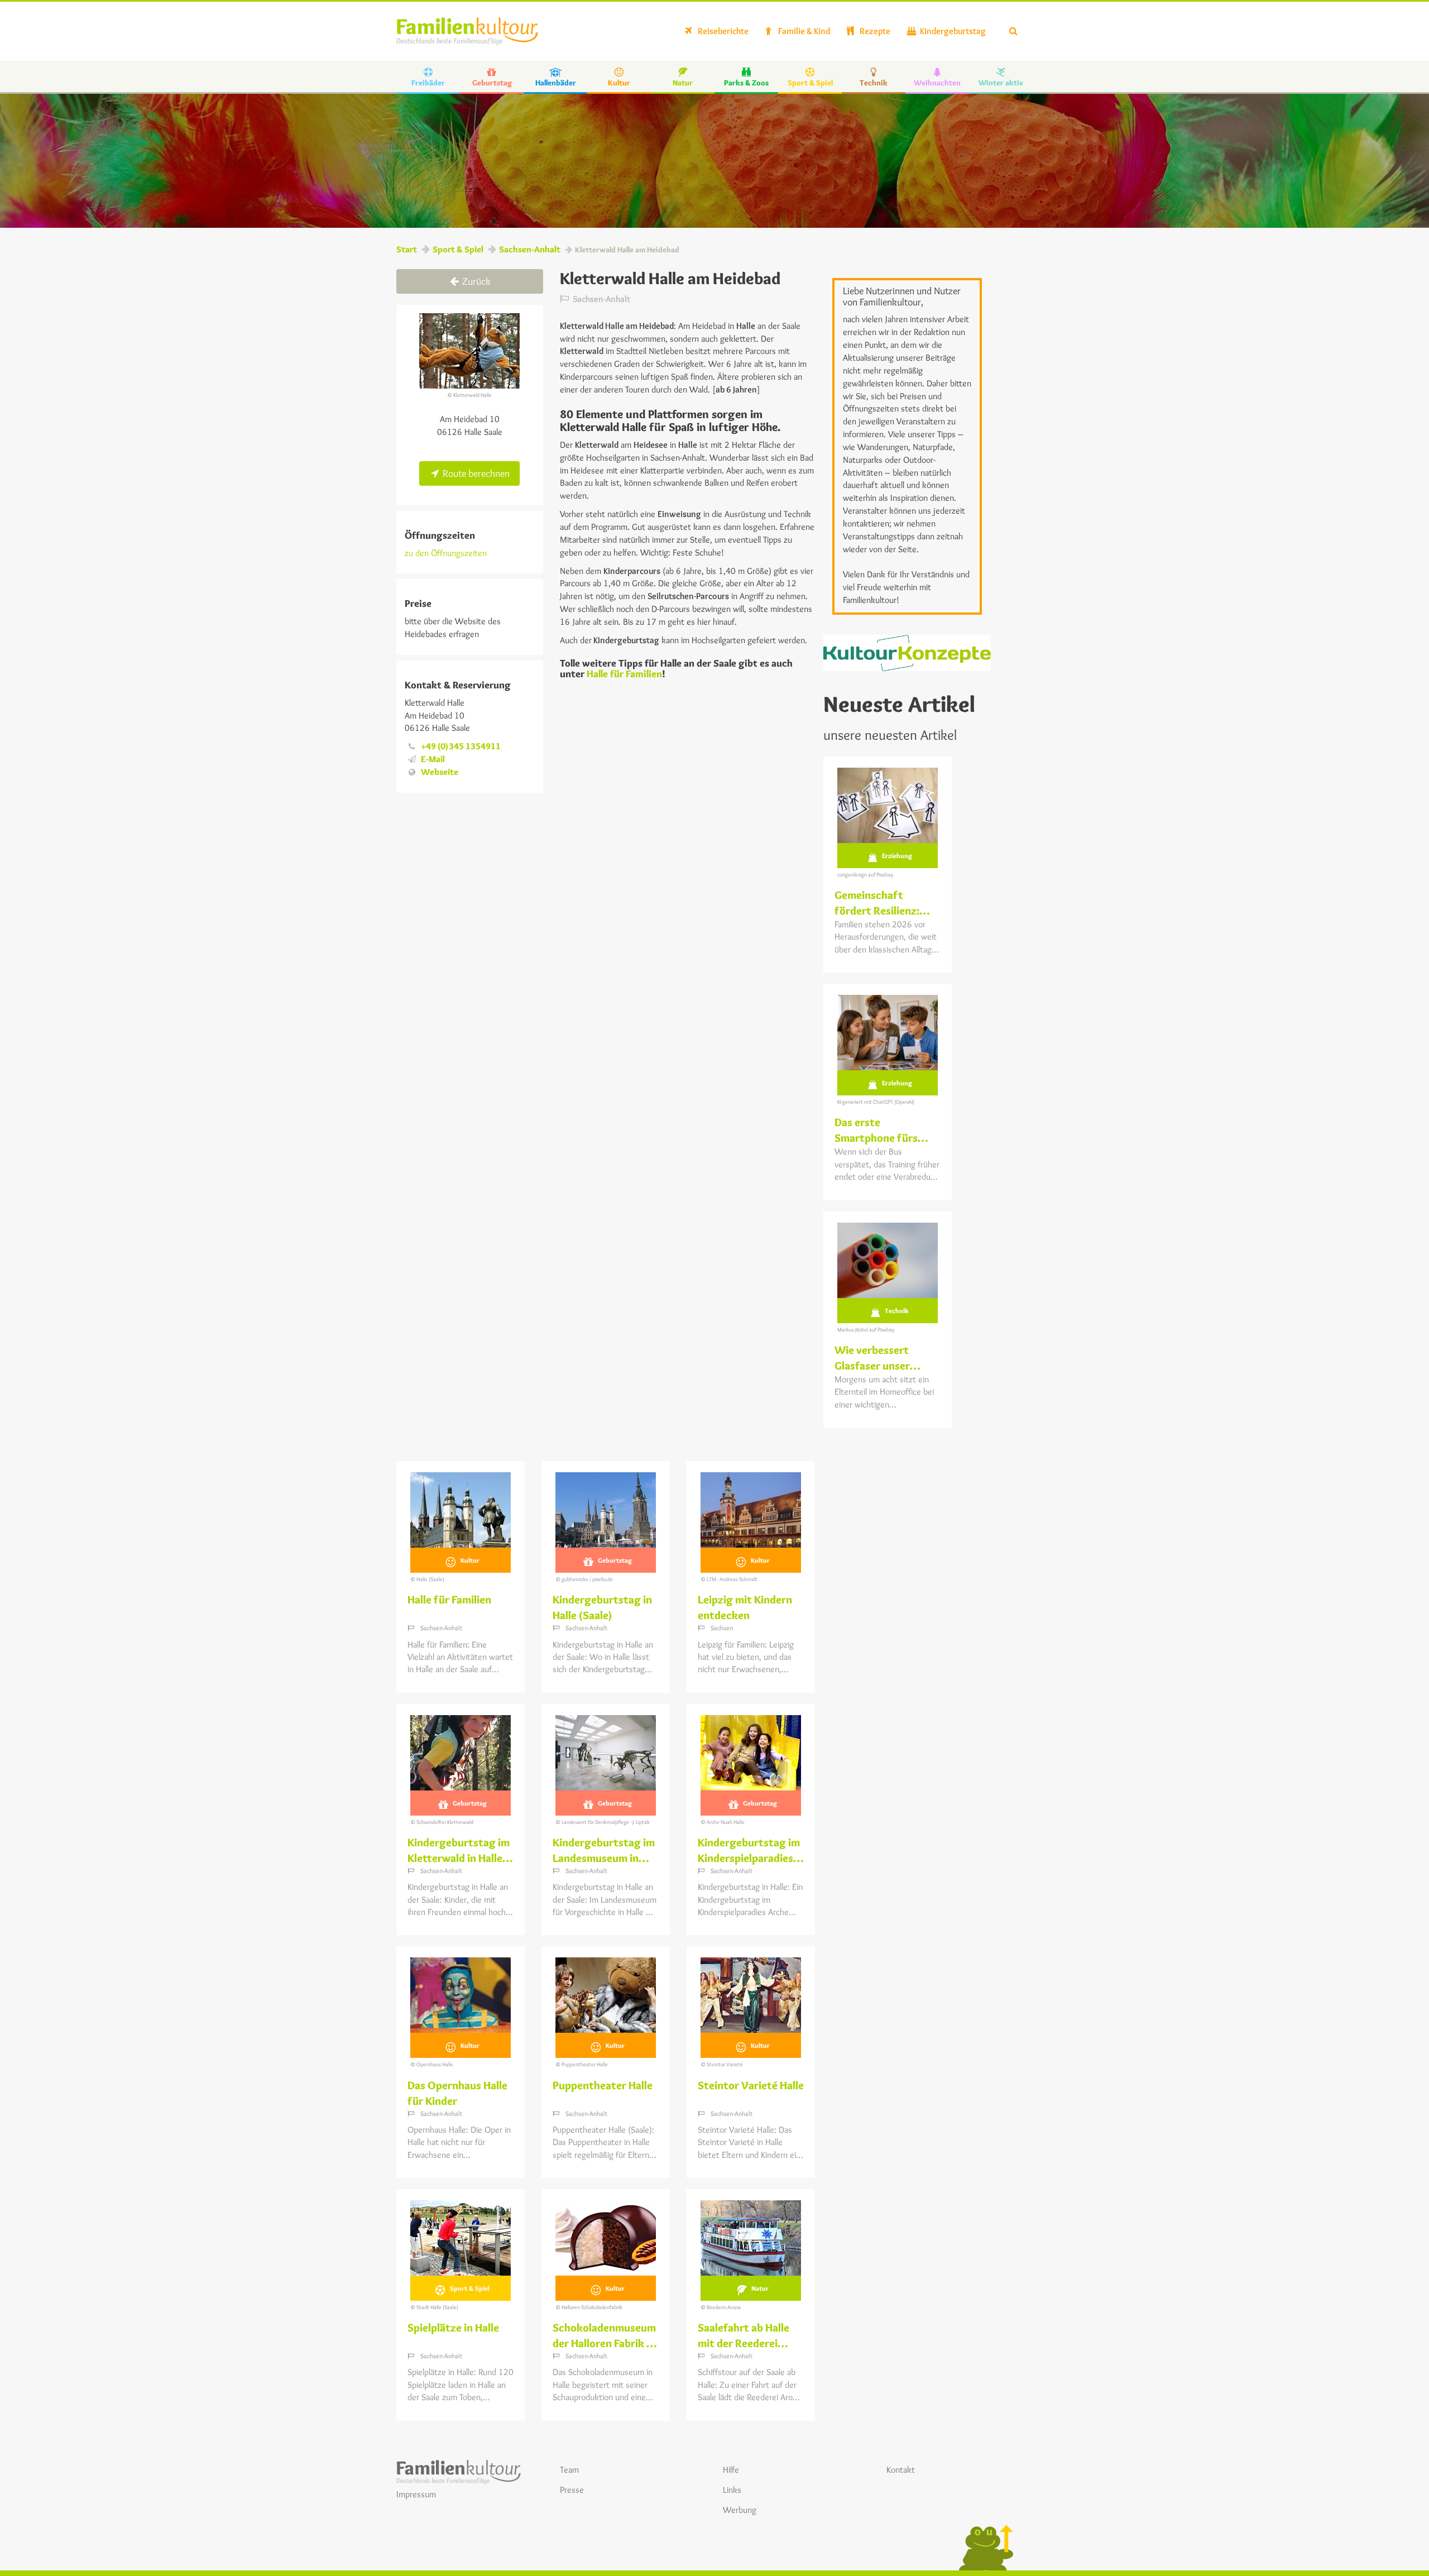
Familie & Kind (803, 31)
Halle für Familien (624, 674)
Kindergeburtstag (952, 31)
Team (569, 2470)
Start (407, 249)
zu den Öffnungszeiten (446, 553)
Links (732, 2490)
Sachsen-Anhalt (530, 249)
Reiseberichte (722, 31)
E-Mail (433, 759)
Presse (572, 2490)
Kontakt (901, 2470)
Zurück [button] (475, 281)
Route (475, 473)
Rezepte (874, 31)
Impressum (416, 2494)
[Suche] (1013, 31)
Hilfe (731, 2470)
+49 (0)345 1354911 (461, 746)
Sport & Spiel (458, 249)
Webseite (440, 772)
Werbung (740, 2510)
